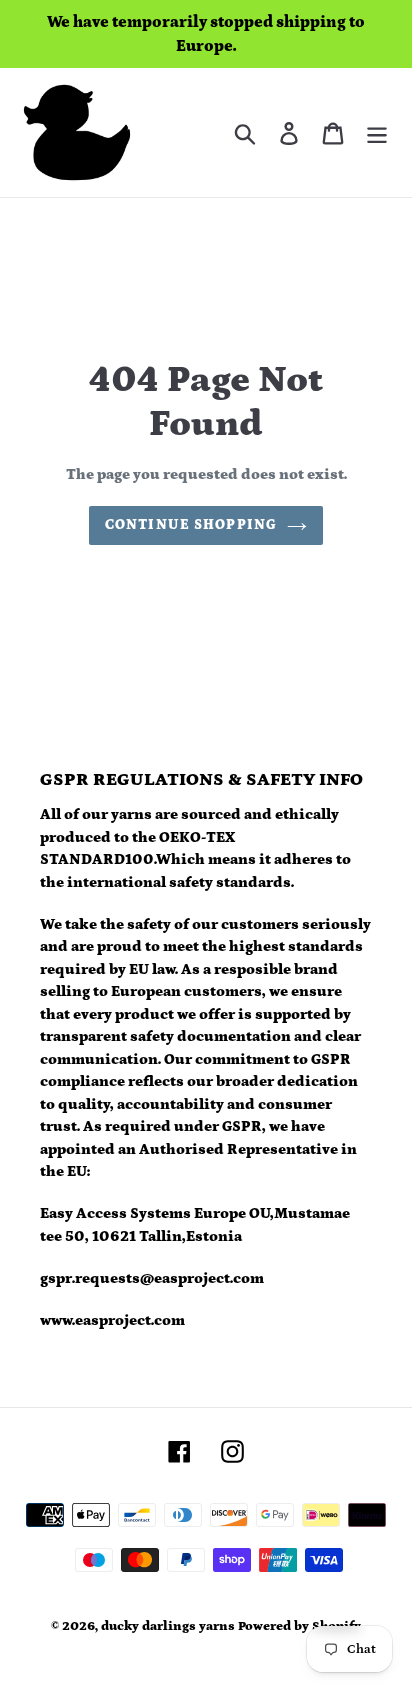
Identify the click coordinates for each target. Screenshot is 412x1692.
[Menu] (377, 132)
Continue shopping (191, 525)
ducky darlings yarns (168, 1626)
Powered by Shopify (299, 1626)
